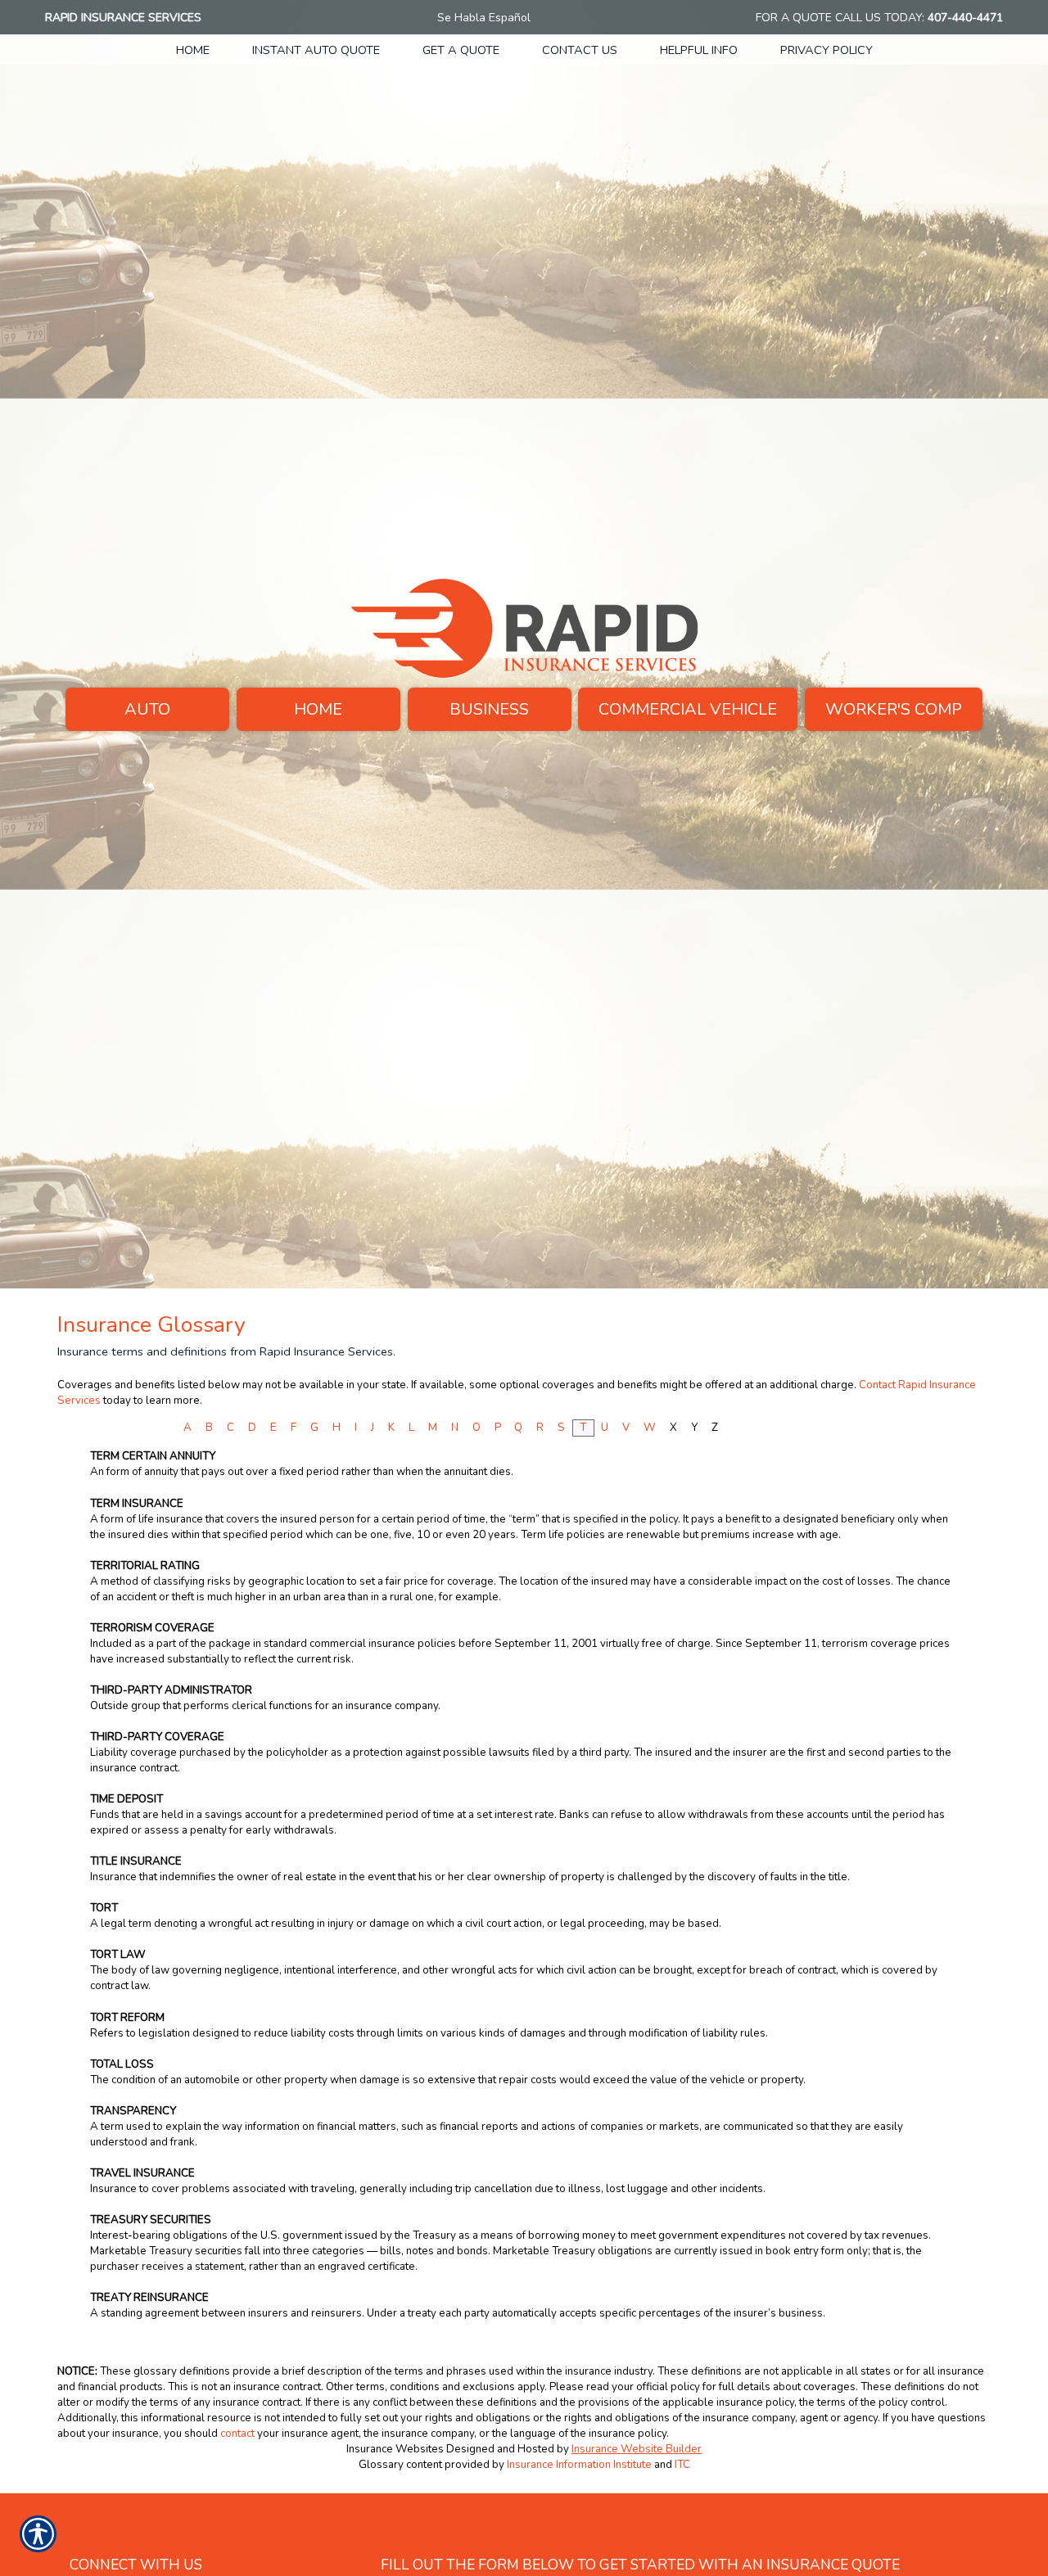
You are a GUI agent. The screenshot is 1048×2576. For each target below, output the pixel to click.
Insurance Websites (395, 2449)
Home (318, 709)
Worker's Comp (894, 709)
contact (237, 2434)
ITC (682, 2465)
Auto (147, 709)
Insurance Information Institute (579, 2465)
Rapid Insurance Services (123, 18)
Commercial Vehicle (688, 709)
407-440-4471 (965, 18)
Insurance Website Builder (637, 2449)
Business (489, 709)
